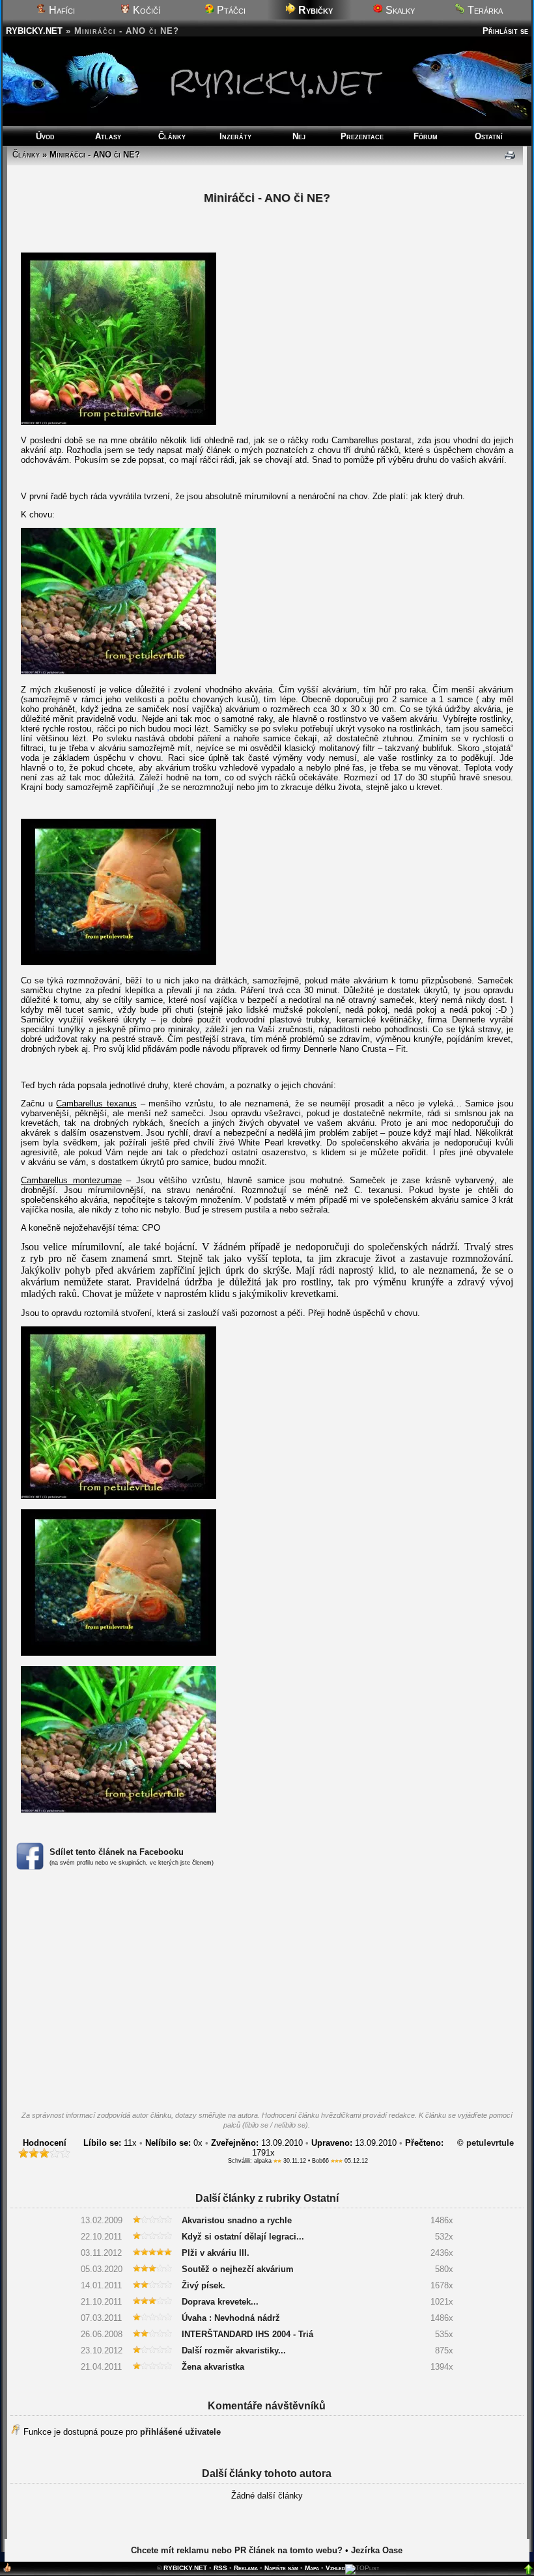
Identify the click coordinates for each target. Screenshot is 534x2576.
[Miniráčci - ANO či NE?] (119, 422)
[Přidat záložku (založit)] (7, 2570)
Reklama (246, 2568)
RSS (220, 2568)
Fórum (426, 136)
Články (172, 136)
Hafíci (61, 10)
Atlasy (108, 136)
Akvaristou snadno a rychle (237, 2220)
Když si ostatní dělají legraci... (243, 2237)
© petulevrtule (485, 2143)
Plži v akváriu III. (216, 2253)
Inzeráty (235, 136)
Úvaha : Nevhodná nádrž (231, 2318)
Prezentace (362, 136)
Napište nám (281, 2568)
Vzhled (335, 2568)
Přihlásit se (505, 31)
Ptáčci (230, 10)
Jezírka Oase (377, 2550)
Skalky (399, 10)
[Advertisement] (267, 1994)
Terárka (484, 10)
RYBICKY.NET (34, 31)
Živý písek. (204, 2285)
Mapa (312, 2568)
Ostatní (489, 136)
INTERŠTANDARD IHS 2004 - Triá (247, 2334)
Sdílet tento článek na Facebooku (117, 1852)
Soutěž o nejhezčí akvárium (238, 2269)
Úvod (45, 136)
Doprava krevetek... (220, 2302)
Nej (299, 136)
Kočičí (145, 10)
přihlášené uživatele (180, 2432)
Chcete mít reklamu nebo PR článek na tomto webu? (237, 2550)
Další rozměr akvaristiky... (234, 2350)
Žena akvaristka (213, 2367)
